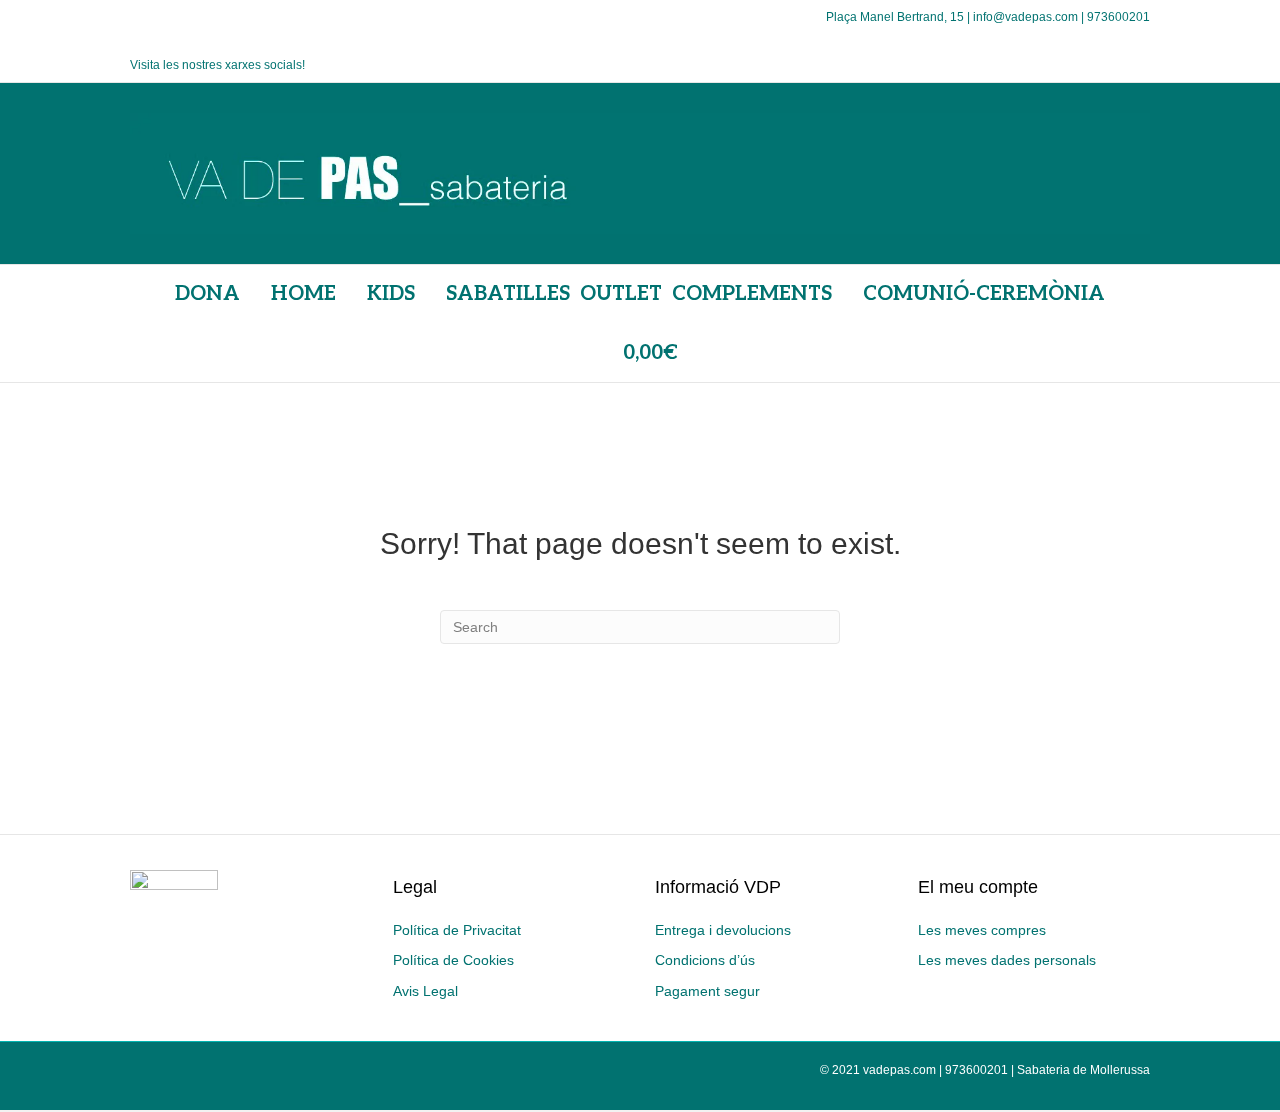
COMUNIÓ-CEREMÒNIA (984, 294)
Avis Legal (425, 991)
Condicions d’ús (705, 960)
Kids (391, 294)
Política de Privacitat (457, 930)
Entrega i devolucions (723, 930)
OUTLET (621, 294)
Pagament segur (707, 991)
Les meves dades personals (1007, 960)
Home (303, 294)
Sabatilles (508, 294)
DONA (207, 294)
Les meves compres (982, 930)
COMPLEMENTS (752, 294)
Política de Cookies (453, 960)
